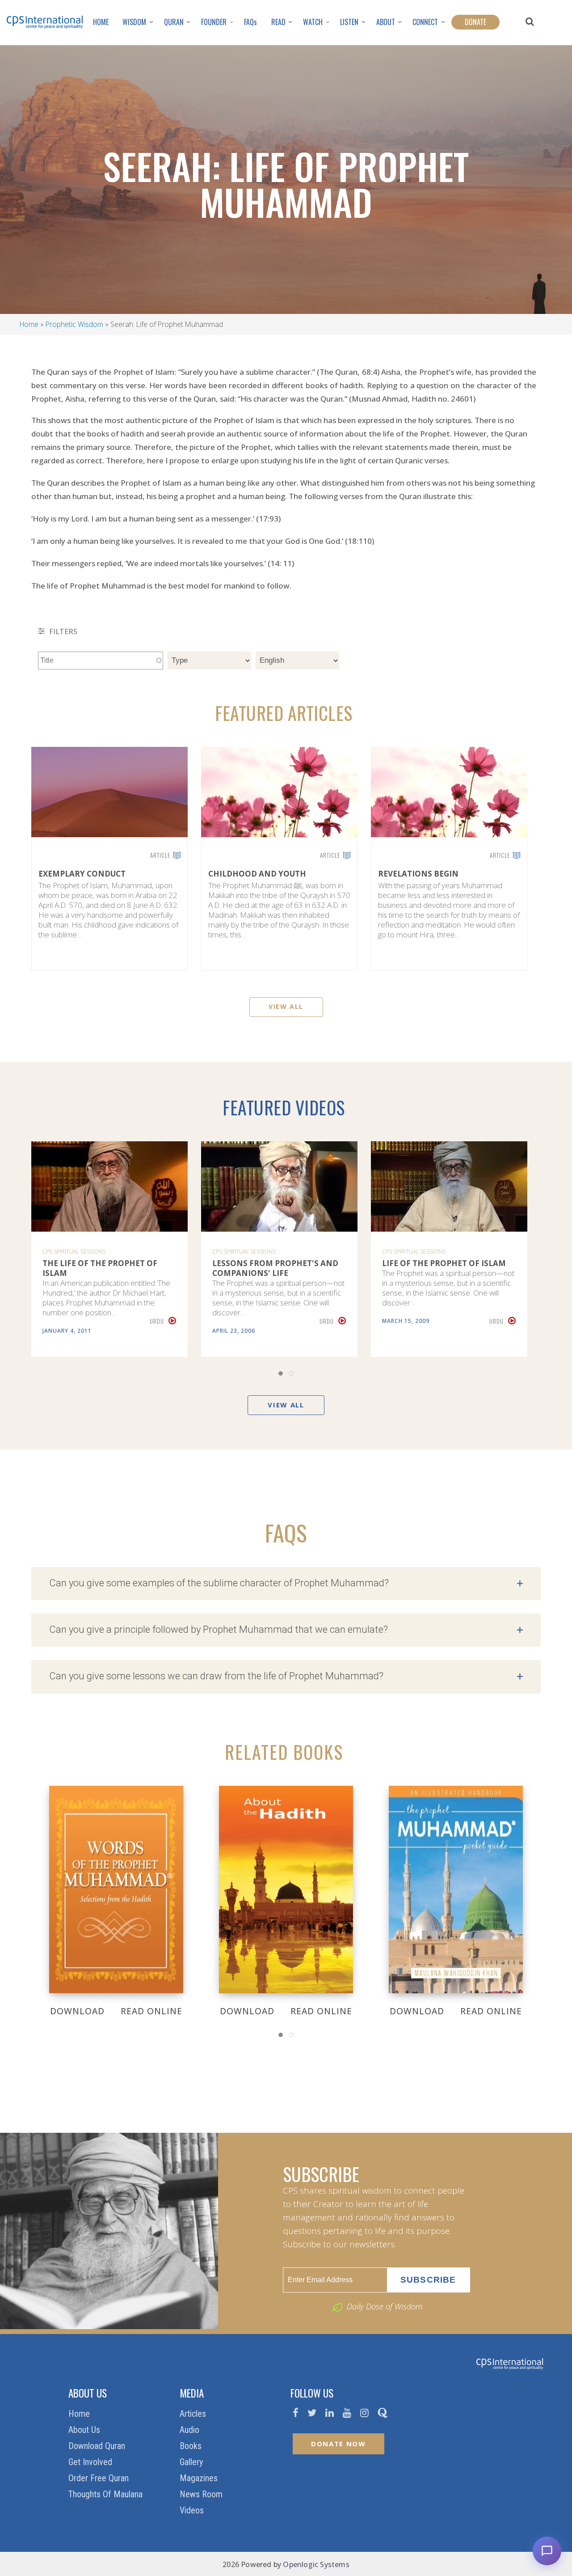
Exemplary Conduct (82, 874)
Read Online (151, 2011)
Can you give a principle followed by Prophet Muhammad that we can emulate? (286, 1630)
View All (286, 1006)
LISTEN (349, 22)
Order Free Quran (100, 2478)
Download (77, 2011)
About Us (85, 2430)
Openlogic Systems (316, 2564)
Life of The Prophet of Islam (444, 1263)
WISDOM (134, 22)
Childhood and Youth (257, 874)
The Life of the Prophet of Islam (100, 1268)
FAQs (250, 22)
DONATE (475, 22)
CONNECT (425, 22)
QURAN (174, 22)
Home (29, 324)
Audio (191, 2430)
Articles (194, 2414)
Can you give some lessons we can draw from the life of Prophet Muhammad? (286, 1677)
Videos (193, 2510)
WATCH (313, 22)
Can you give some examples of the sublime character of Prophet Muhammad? (286, 1584)
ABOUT (386, 22)
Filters (62, 631)
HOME (101, 22)
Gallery (192, 2462)
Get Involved (91, 2462)
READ (278, 22)
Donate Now (339, 2444)
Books (192, 2446)
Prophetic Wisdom (74, 324)
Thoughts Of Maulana (107, 2494)
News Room (202, 2494)
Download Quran (98, 2446)
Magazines (200, 2478)
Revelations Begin (418, 874)
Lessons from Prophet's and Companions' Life (275, 1268)
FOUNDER (214, 22)
